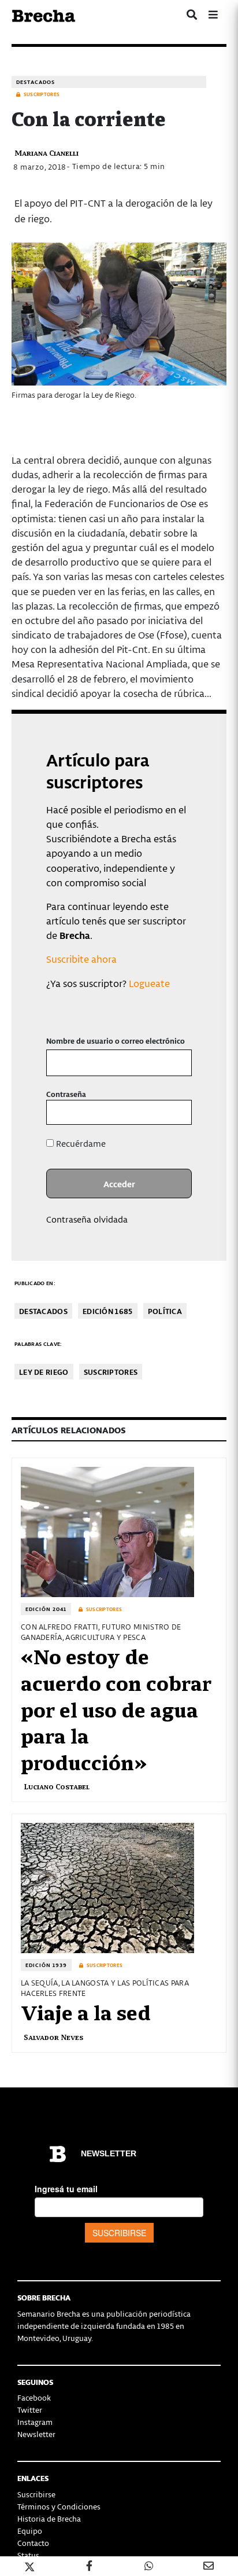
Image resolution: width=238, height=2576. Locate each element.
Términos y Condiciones (59, 2506)
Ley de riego (44, 1372)
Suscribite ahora (81, 959)
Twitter (30, 2410)
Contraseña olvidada (87, 1219)
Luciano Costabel (57, 1786)
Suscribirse (36, 2494)
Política (165, 1311)
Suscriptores (111, 1372)
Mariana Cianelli (47, 153)
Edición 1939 (46, 1965)
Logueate (149, 983)
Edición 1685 (108, 1311)
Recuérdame (80, 1143)
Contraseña (66, 1094)
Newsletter (36, 2434)
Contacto (33, 2543)
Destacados (36, 82)
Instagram (35, 2422)
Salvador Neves (53, 2037)
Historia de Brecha (49, 2518)
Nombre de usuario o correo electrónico (116, 1041)
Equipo (30, 2531)
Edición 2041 (46, 1609)
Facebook (34, 2397)
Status (28, 2555)
